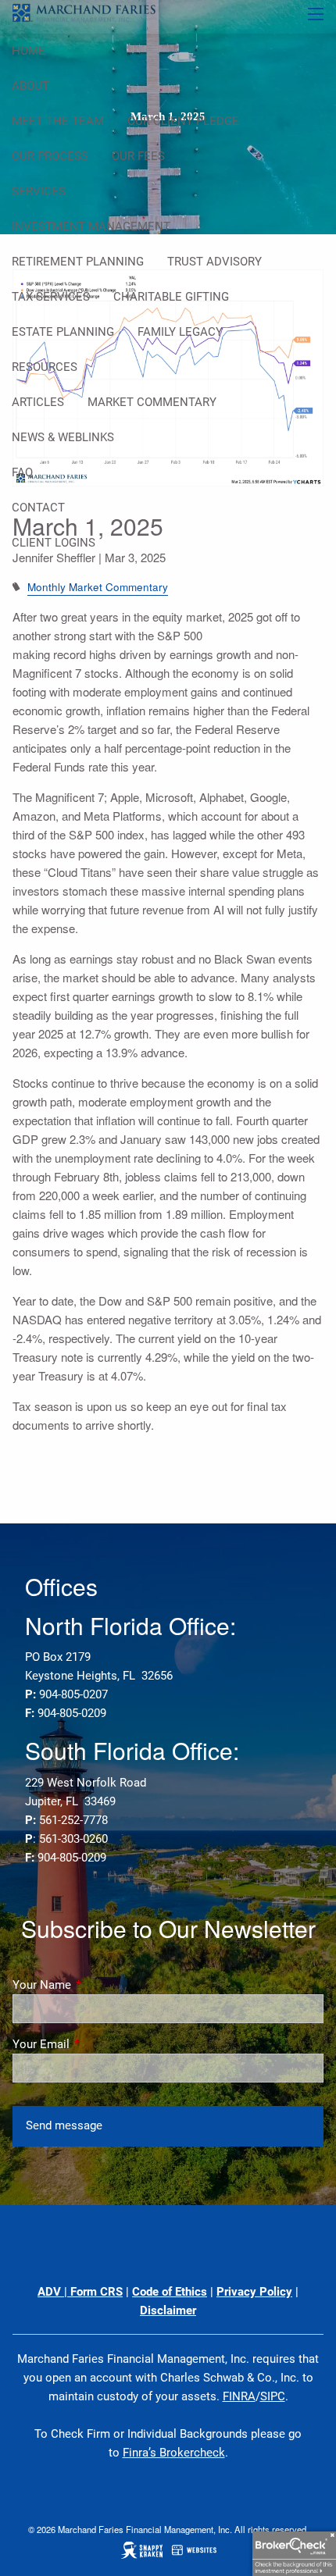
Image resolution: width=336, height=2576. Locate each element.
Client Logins (54, 543)
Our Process (50, 156)
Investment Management (91, 226)
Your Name (98, 1985)
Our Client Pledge (183, 121)
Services (39, 191)
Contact (38, 508)
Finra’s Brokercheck (174, 2453)
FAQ (22, 472)
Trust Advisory (214, 262)
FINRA (239, 2396)
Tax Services (51, 297)
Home (29, 51)
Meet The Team (58, 121)
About (30, 86)
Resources (45, 367)
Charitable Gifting (171, 297)
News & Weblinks (63, 437)
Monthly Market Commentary (98, 587)
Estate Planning (63, 332)
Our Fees (138, 156)
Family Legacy (180, 332)
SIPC (273, 2396)
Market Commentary (152, 402)
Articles (38, 402)
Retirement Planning (78, 262)
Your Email (97, 2044)
